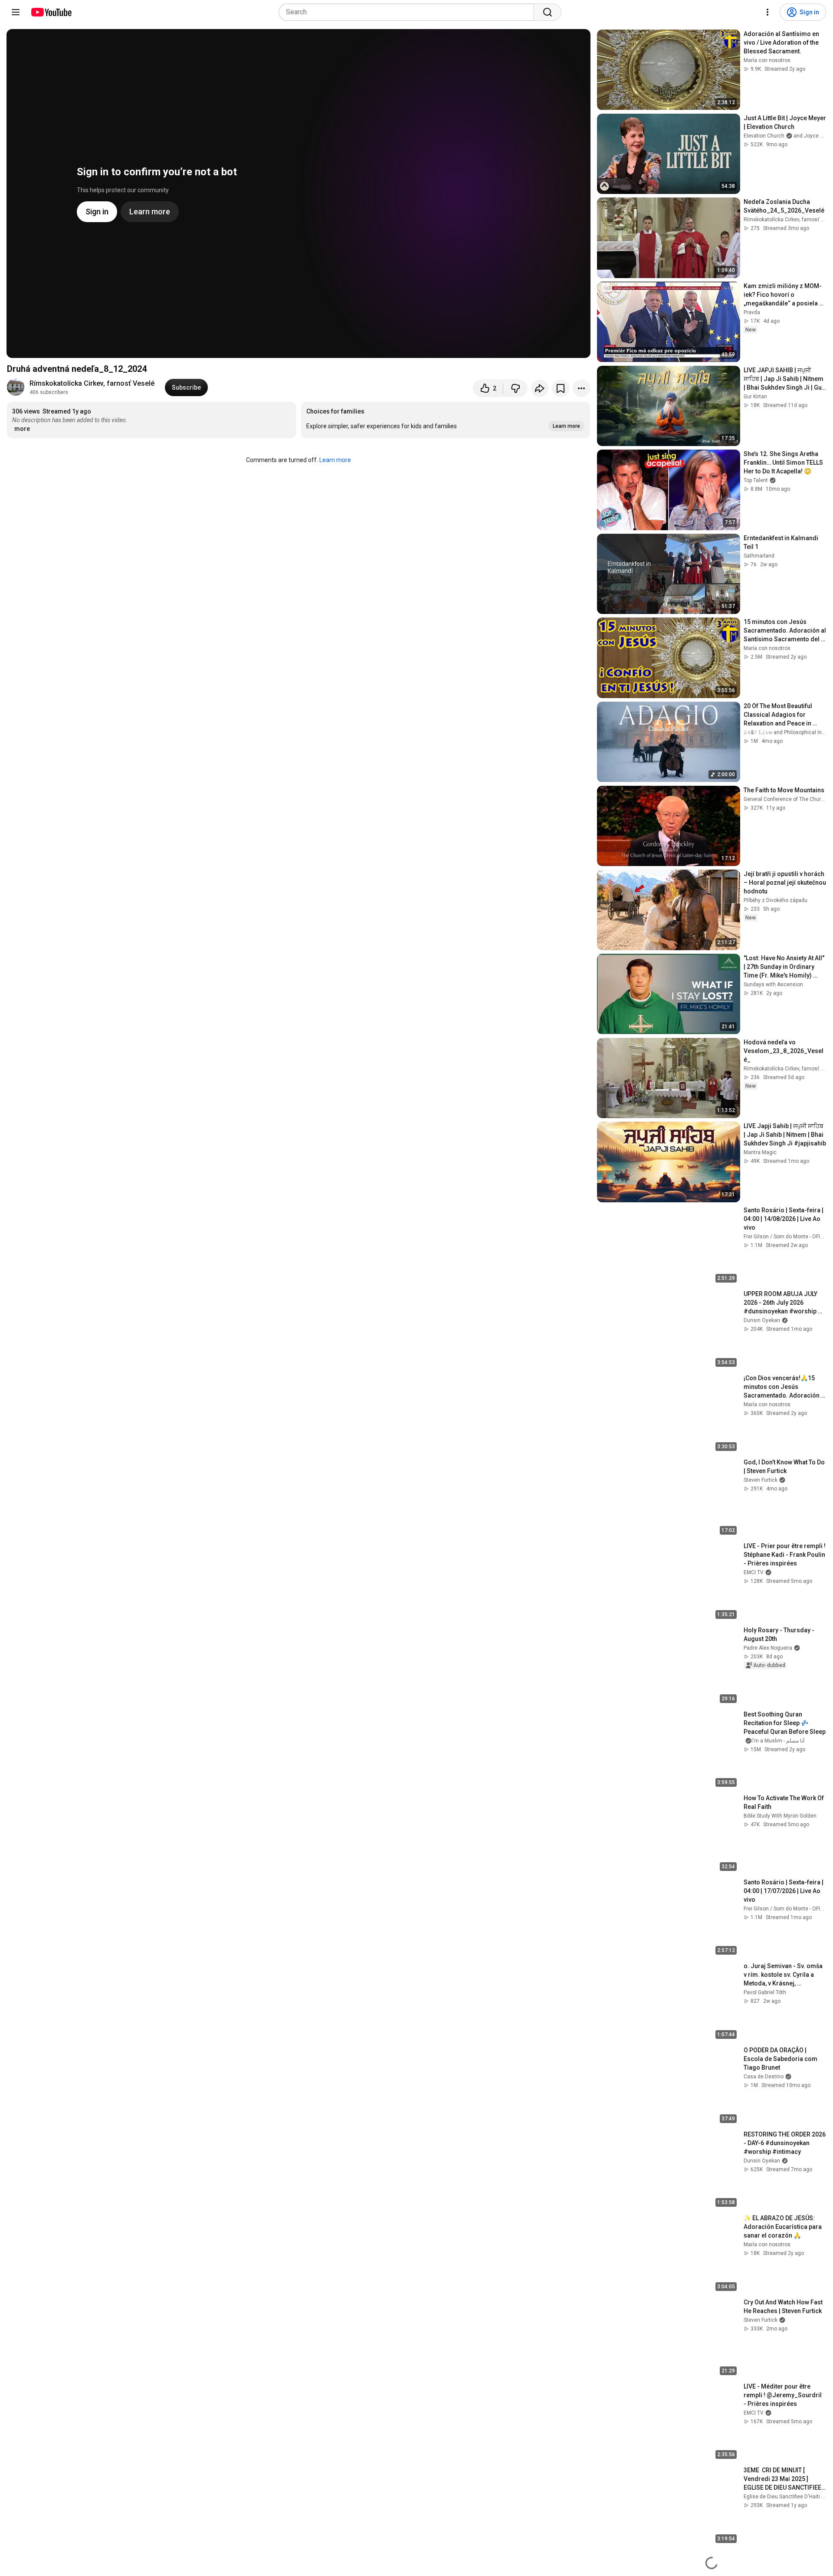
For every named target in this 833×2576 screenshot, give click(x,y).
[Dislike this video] (515, 388)
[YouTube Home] (51, 12)
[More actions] (581, 388)
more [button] (22, 429)
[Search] (548, 12)
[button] (446, 420)
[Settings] (767, 12)
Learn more (335, 460)
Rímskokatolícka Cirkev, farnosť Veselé (92, 383)
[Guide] (16, 12)
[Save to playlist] (561, 388)
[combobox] (409, 12)
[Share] (540, 388)
